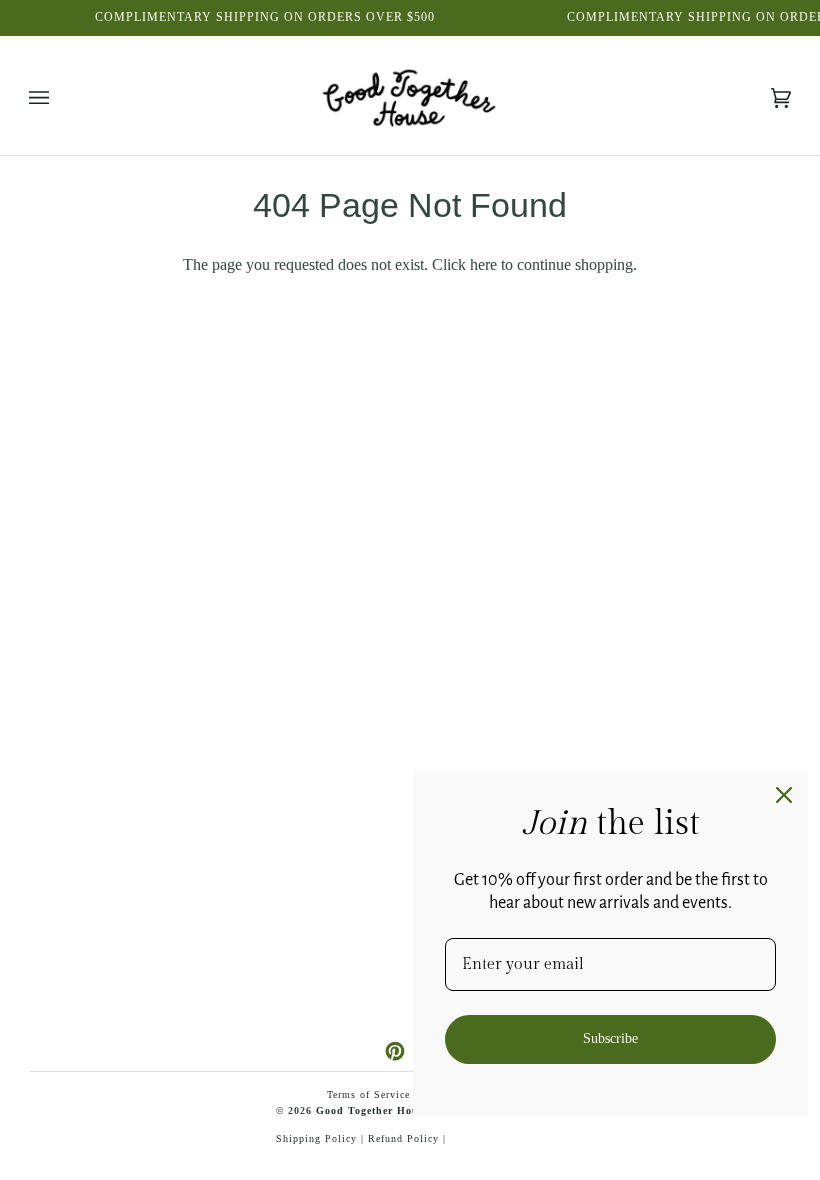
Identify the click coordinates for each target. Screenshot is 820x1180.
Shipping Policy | (322, 1138)
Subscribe (610, 1038)
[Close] (784, 795)
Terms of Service (368, 1094)
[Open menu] (59, 98)
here (483, 264)
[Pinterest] (395, 1051)
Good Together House (372, 1110)
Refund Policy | (407, 1138)
